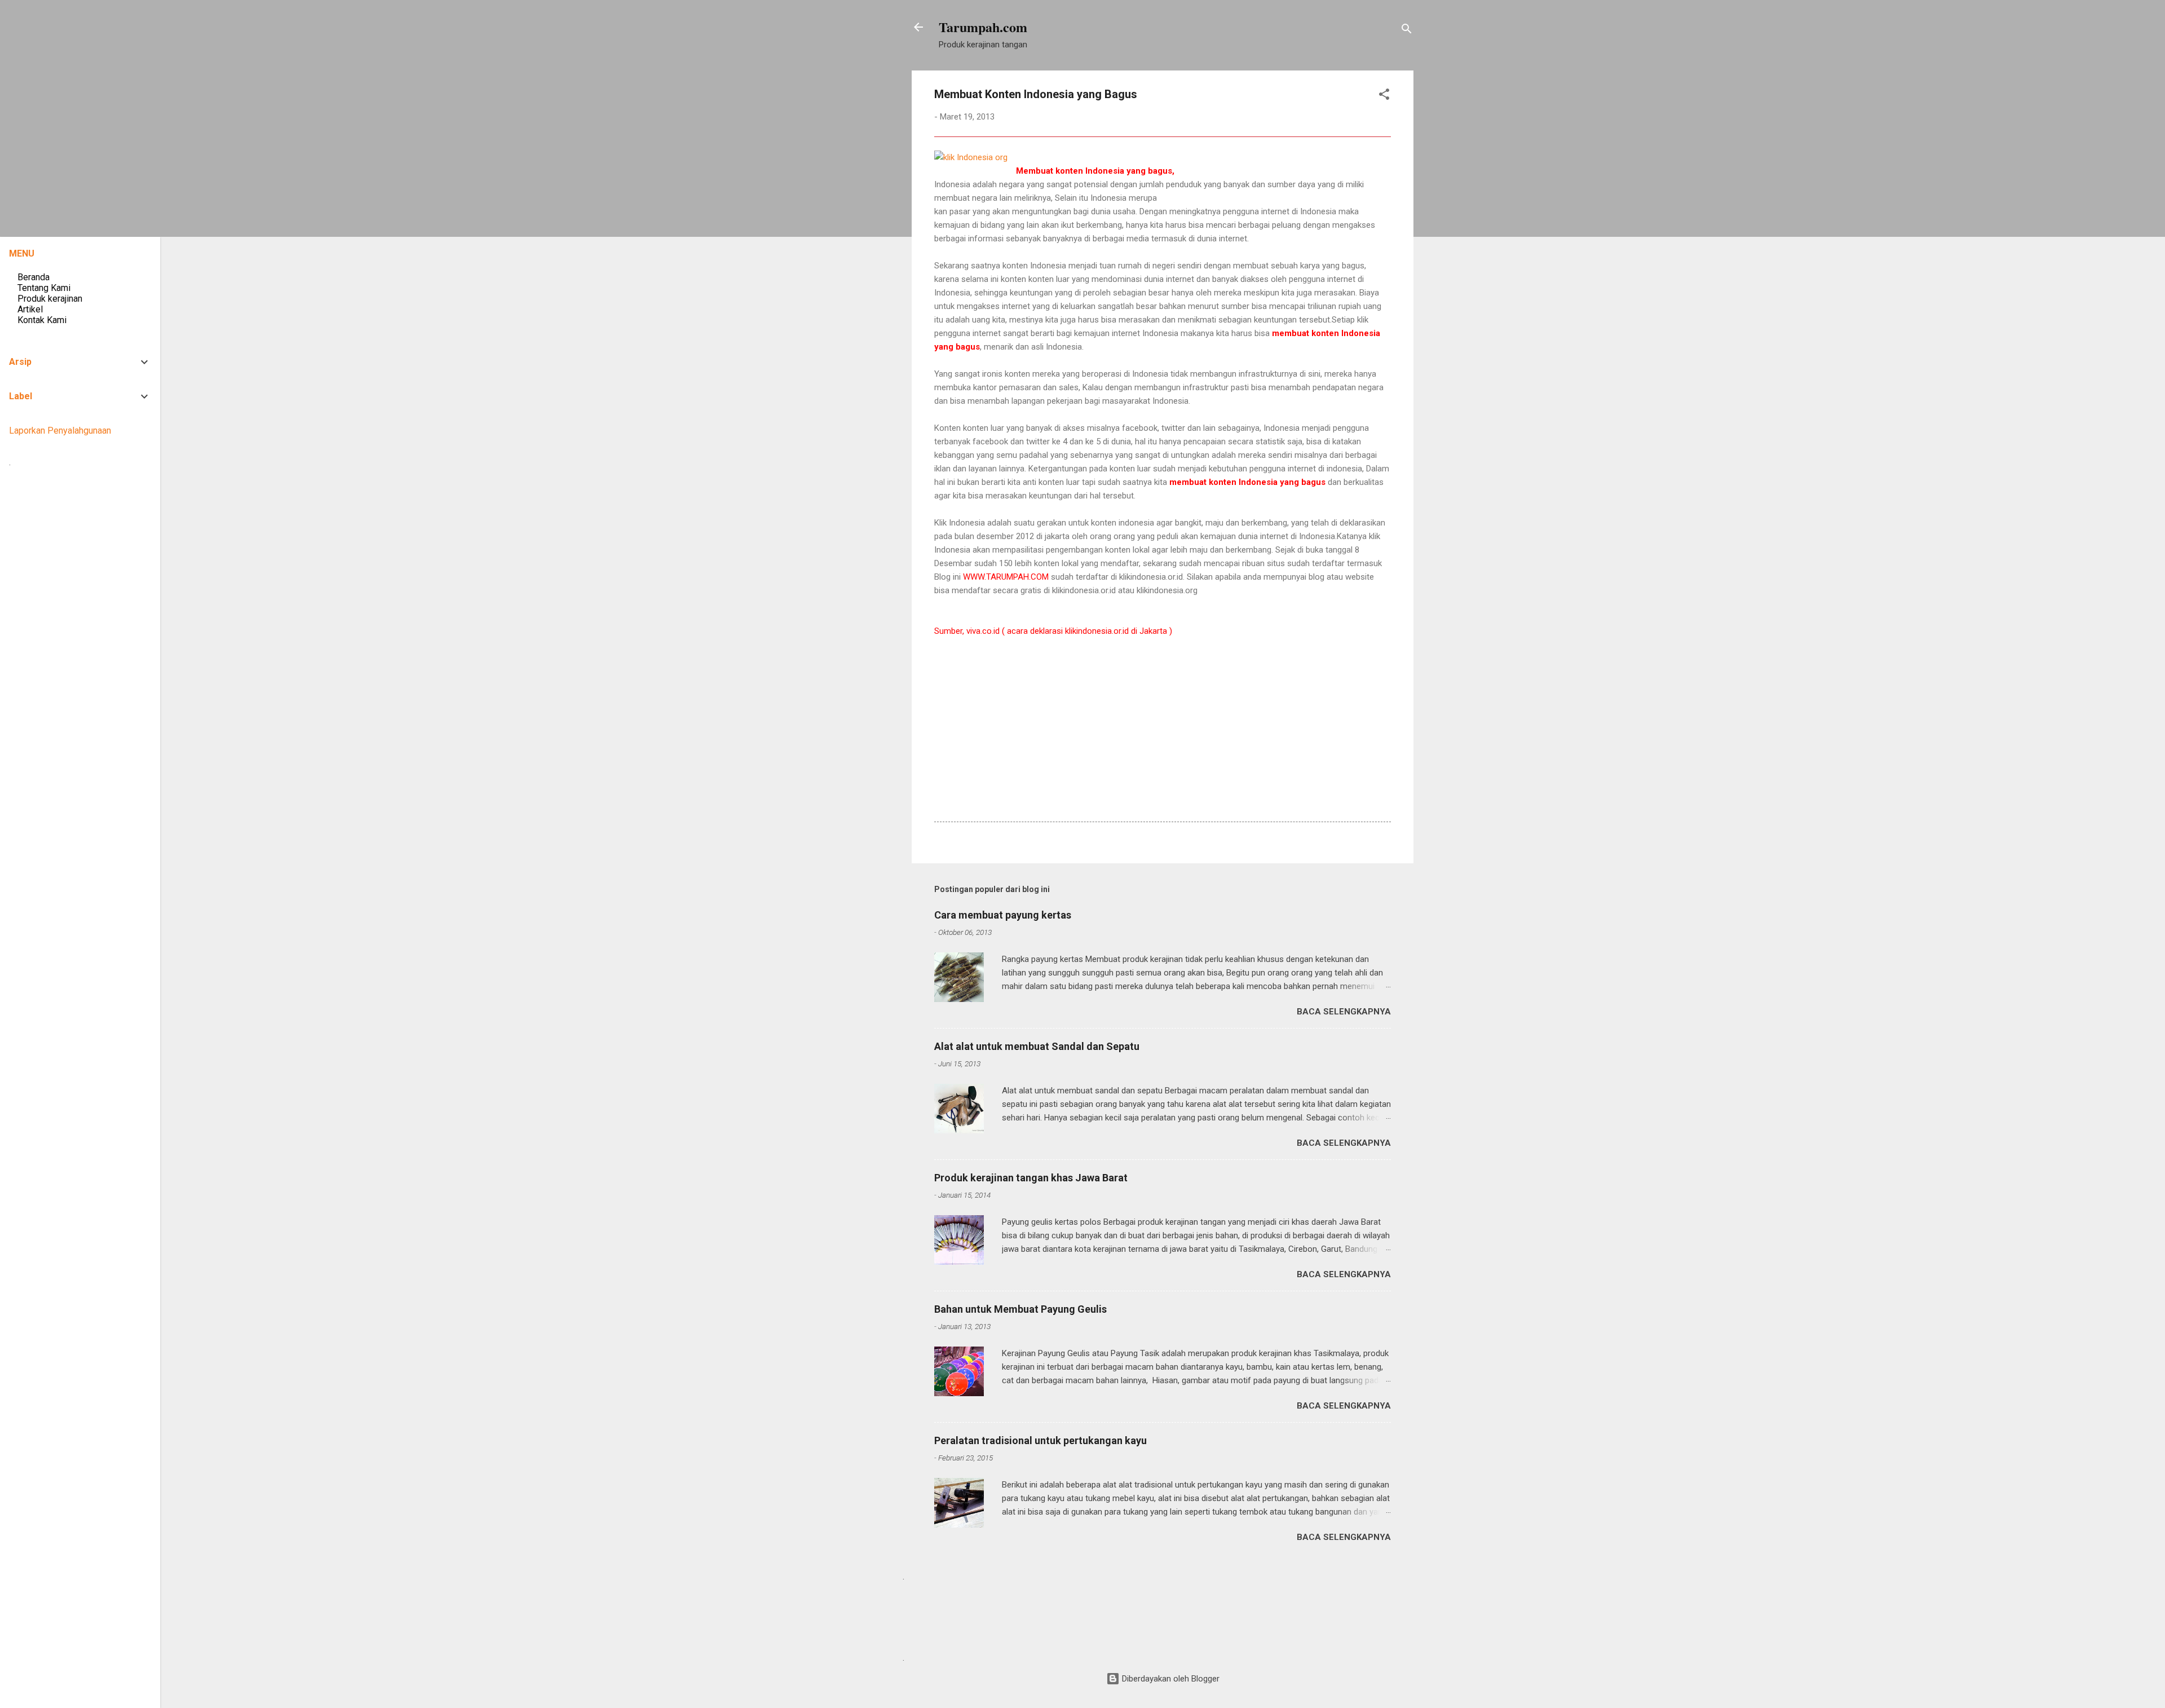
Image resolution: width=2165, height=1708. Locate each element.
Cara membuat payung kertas (1003, 915)
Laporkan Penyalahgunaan (60, 431)
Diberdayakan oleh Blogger (1170, 1679)
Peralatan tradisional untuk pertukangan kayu (1040, 1440)
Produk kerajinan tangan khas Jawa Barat (1031, 1178)
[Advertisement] (1139, 758)
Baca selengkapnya (1344, 1012)
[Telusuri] (1407, 31)
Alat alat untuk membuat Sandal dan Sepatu (1037, 1046)
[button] (1384, 96)
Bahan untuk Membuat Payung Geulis (1020, 1309)
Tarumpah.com (983, 27)
